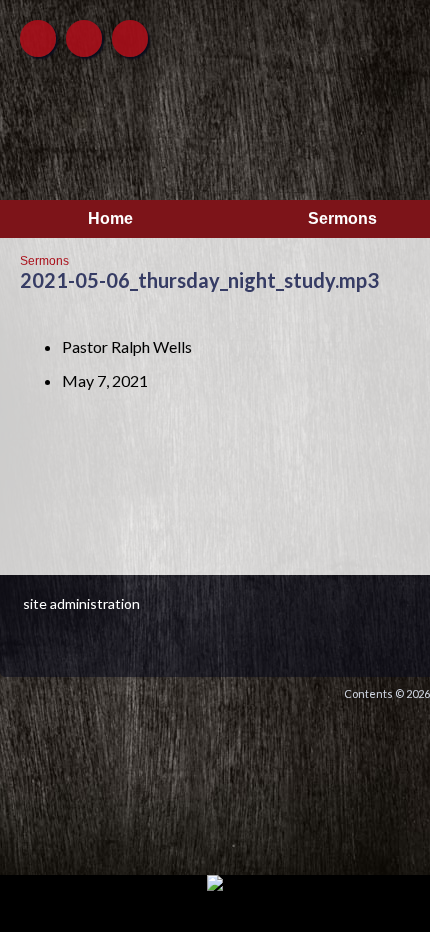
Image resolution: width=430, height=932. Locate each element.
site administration (81, 603)
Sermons (44, 261)
